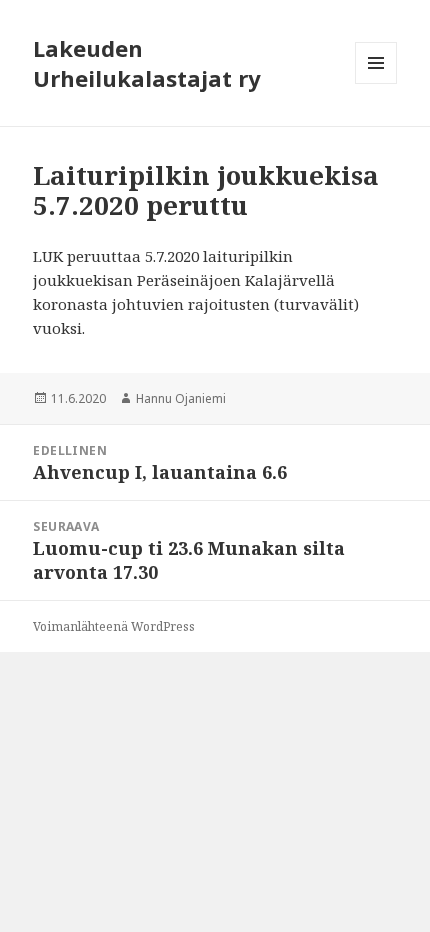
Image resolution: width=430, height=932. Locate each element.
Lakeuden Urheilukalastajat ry (147, 63)
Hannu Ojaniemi (181, 398)
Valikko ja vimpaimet (376, 83)
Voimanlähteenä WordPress (114, 626)
